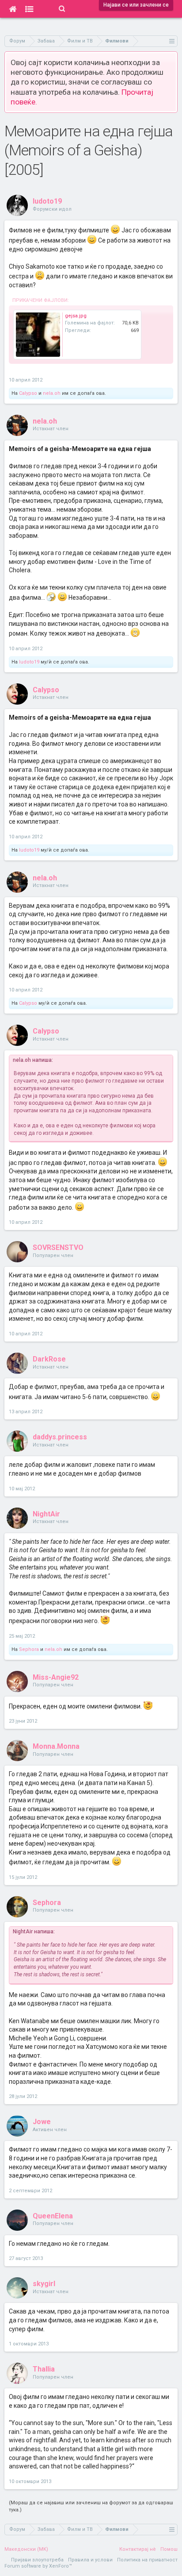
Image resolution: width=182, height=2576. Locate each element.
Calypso (28, 393)
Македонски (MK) (26, 2549)
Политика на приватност (147, 2560)
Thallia (44, 2369)
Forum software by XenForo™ (38, 2566)
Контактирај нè (138, 2549)
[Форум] (29, 9)
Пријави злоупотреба (37, 2560)
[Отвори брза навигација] (172, 41)
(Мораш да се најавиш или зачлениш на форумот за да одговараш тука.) (91, 2506)
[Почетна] (13, 9)
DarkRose (49, 1359)
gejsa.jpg (76, 316)
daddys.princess (60, 1437)
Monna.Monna (56, 1746)
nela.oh (52, 393)
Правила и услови (90, 2560)
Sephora (29, 1649)
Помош (169, 2549)
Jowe (42, 2122)
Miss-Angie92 (56, 1677)
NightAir (46, 1514)
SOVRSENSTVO (58, 1248)
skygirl (44, 2284)
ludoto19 (47, 201)
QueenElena (53, 2216)
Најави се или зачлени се (136, 5)
